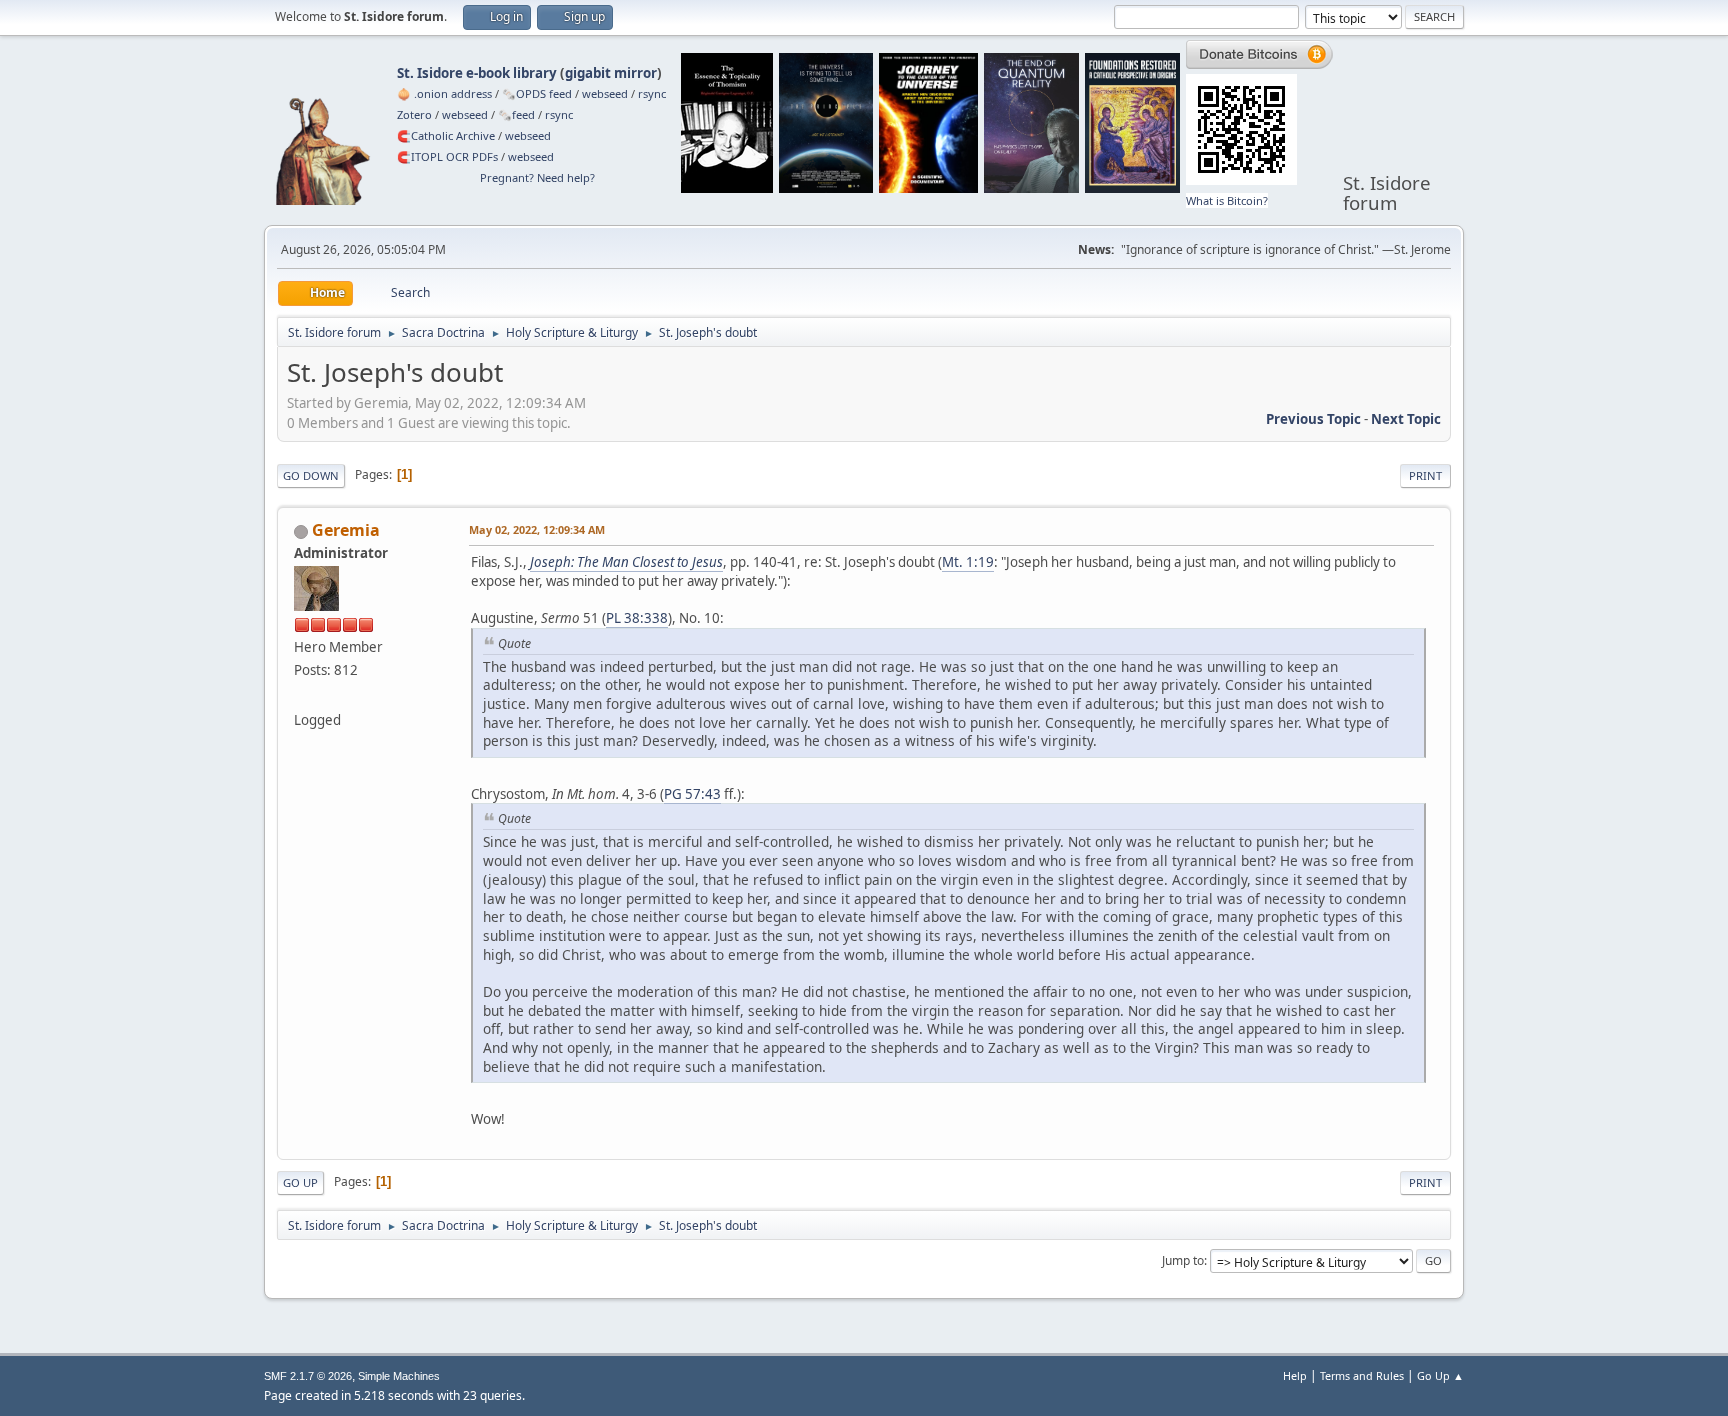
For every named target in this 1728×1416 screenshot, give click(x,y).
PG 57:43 (692, 794)
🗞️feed (516, 114)
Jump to (1183, 1260)
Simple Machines (399, 1376)
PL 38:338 (637, 618)
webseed (605, 93)
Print (1425, 475)
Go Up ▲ (1440, 1375)
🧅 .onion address (444, 93)
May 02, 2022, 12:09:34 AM (537, 529)
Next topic (1406, 419)
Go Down (311, 475)
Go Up (300, 1182)
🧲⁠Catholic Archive (446, 135)
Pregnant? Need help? (537, 177)
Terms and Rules (1362, 1375)
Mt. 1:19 (968, 562)
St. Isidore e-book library (477, 73)
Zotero (414, 114)
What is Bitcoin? (1227, 200)
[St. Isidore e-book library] (302, 696)
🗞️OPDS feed (537, 93)
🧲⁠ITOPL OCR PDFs (447, 156)
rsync (652, 93)
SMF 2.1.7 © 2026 (308, 1376)
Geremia (346, 530)
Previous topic (1313, 419)
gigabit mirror (611, 73)
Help (1295, 1375)
